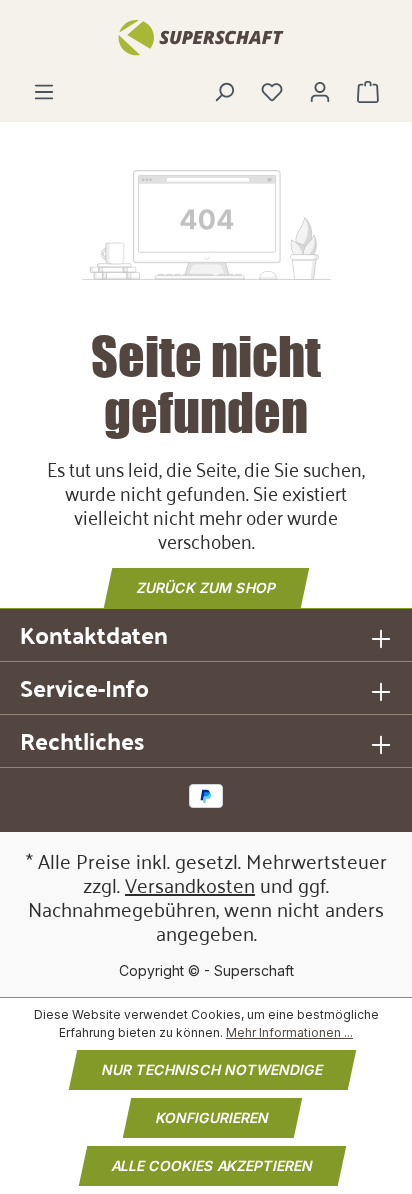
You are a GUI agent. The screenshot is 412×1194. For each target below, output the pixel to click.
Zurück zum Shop (206, 587)
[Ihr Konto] (320, 92)
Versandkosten (190, 884)
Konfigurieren (212, 1117)
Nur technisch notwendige (212, 1069)
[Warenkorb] (368, 92)
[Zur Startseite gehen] (206, 36)
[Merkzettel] (272, 92)
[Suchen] (224, 92)
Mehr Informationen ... (289, 1032)
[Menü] (44, 92)
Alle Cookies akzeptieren (212, 1165)
